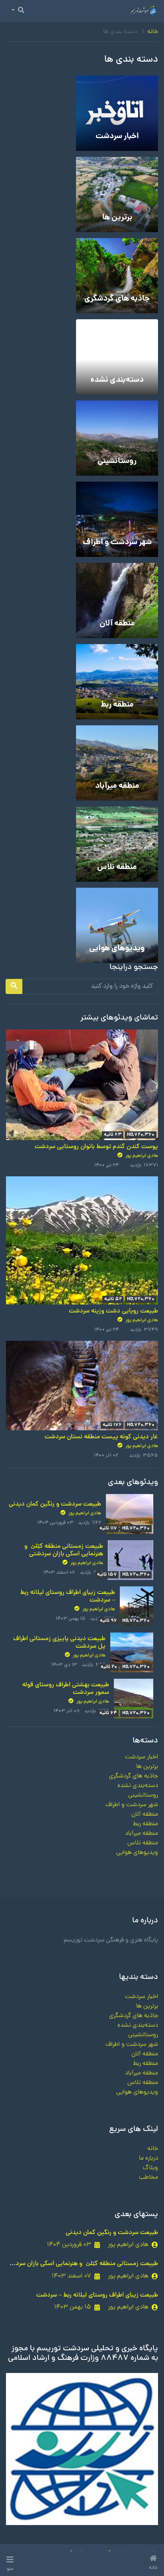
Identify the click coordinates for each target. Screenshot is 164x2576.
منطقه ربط (145, 1824)
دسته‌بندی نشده (138, 1786)
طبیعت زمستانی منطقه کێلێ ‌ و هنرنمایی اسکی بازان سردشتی (64, 1550)
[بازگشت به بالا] (23, 2529)
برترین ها (147, 1767)
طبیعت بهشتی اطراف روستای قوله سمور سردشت (66, 1689)
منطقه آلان (145, 1814)
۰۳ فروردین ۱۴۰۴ (69, 2245)
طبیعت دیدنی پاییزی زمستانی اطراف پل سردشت (59, 1643)
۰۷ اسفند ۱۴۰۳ (71, 2276)
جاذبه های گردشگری (134, 1776)
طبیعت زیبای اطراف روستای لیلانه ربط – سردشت (68, 1597)
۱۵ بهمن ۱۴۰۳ (73, 2307)
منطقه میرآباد (142, 1834)
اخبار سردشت (142, 1757)
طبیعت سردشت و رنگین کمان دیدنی (55, 1504)
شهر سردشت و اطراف (132, 1805)
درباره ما (148, 2158)
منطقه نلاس (143, 1843)
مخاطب (148, 2178)
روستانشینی (143, 1795)
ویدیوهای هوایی (137, 1853)
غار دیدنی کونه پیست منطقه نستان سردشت (101, 1437)
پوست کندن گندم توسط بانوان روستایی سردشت (96, 1147)
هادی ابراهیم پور (141, 1156)
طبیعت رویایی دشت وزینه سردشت (113, 1311)
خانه (153, 32)
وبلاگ (150, 2168)
